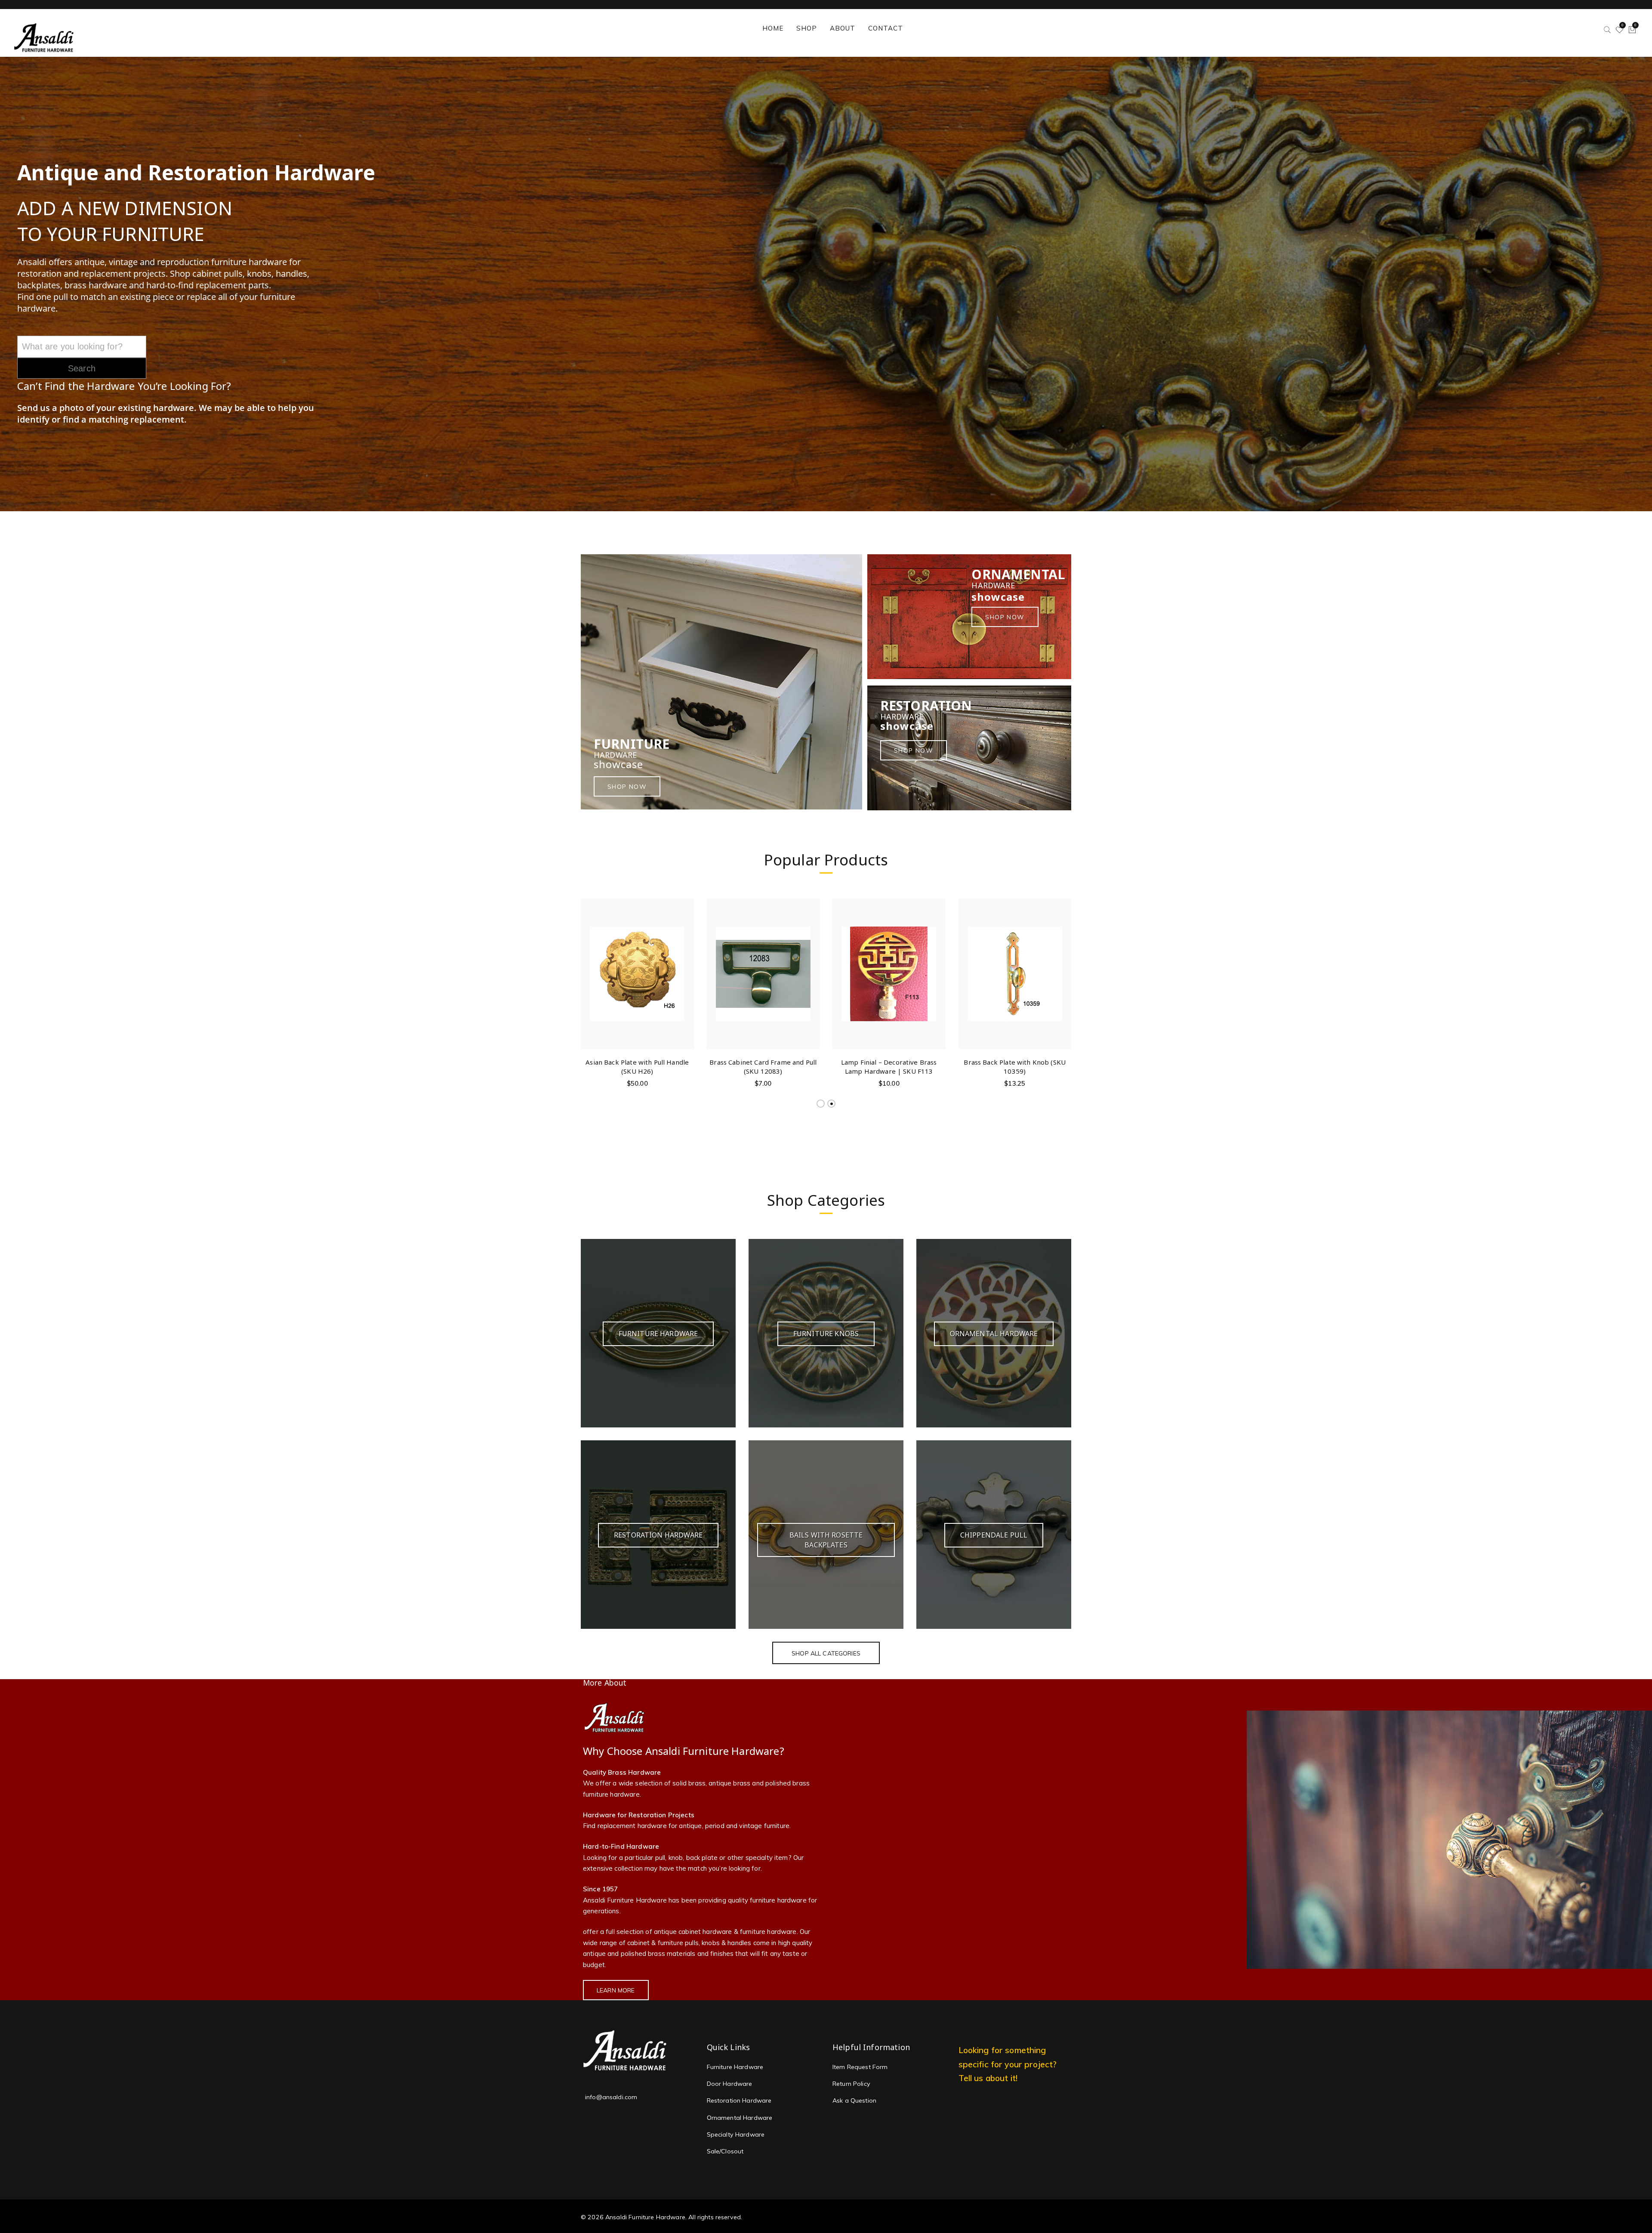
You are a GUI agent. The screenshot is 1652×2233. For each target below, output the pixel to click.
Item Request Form (860, 2067)
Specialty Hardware (736, 2134)
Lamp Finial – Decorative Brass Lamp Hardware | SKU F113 (889, 1067)
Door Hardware (730, 2084)
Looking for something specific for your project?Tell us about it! (1008, 2064)
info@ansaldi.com (611, 2097)
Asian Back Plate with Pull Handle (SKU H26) (637, 1067)
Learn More (616, 1990)
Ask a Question (854, 2100)
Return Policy (851, 2084)
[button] (686, 965)
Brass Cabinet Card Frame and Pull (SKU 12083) (763, 1067)
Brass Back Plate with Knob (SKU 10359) (1015, 1067)
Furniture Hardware (735, 2067)
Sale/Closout (725, 2151)
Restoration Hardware (739, 2100)
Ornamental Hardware (740, 2118)
